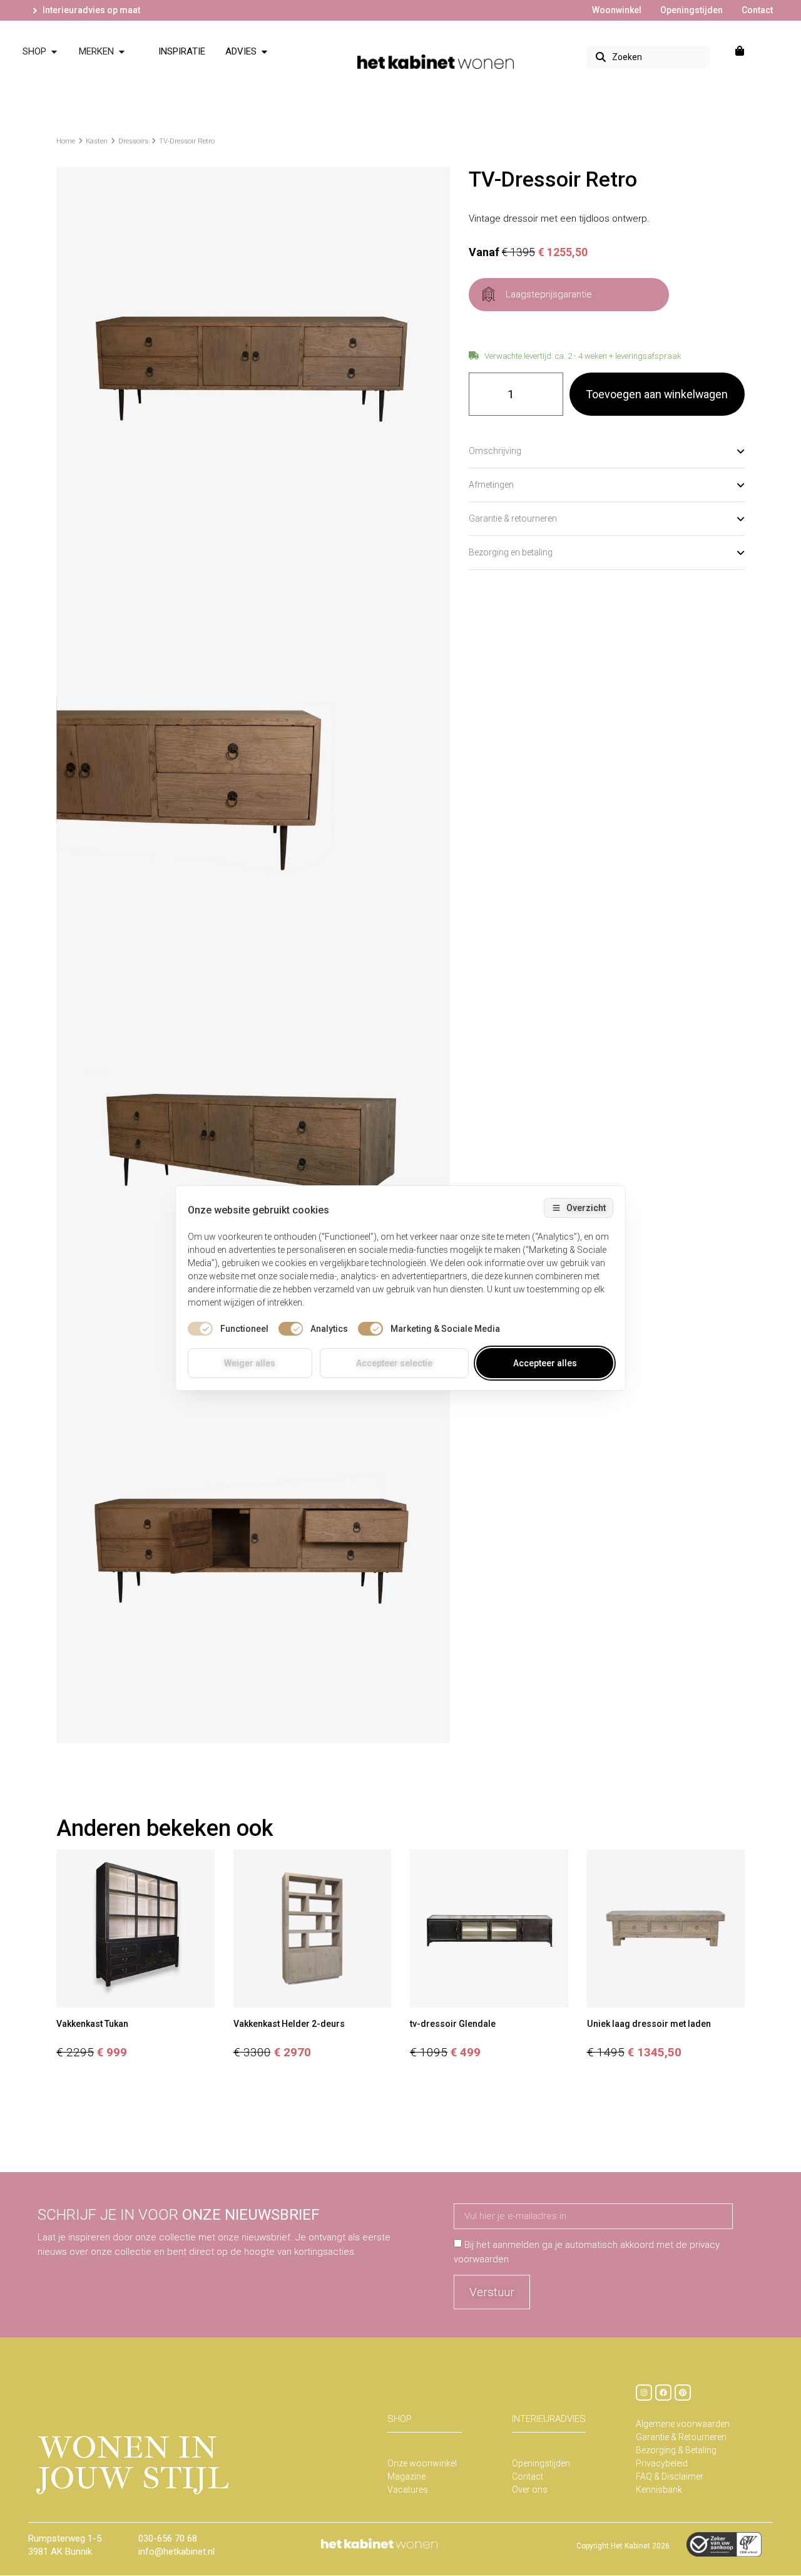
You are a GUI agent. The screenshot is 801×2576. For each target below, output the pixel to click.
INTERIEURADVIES (549, 2419)
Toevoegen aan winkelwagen (657, 394)
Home (66, 141)
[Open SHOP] (54, 52)
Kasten (97, 141)
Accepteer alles (545, 1363)
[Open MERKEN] (122, 52)
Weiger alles (250, 1363)
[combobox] (648, 57)
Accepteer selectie (394, 1363)
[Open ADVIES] (264, 52)
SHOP (400, 2419)
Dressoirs (133, 141)
